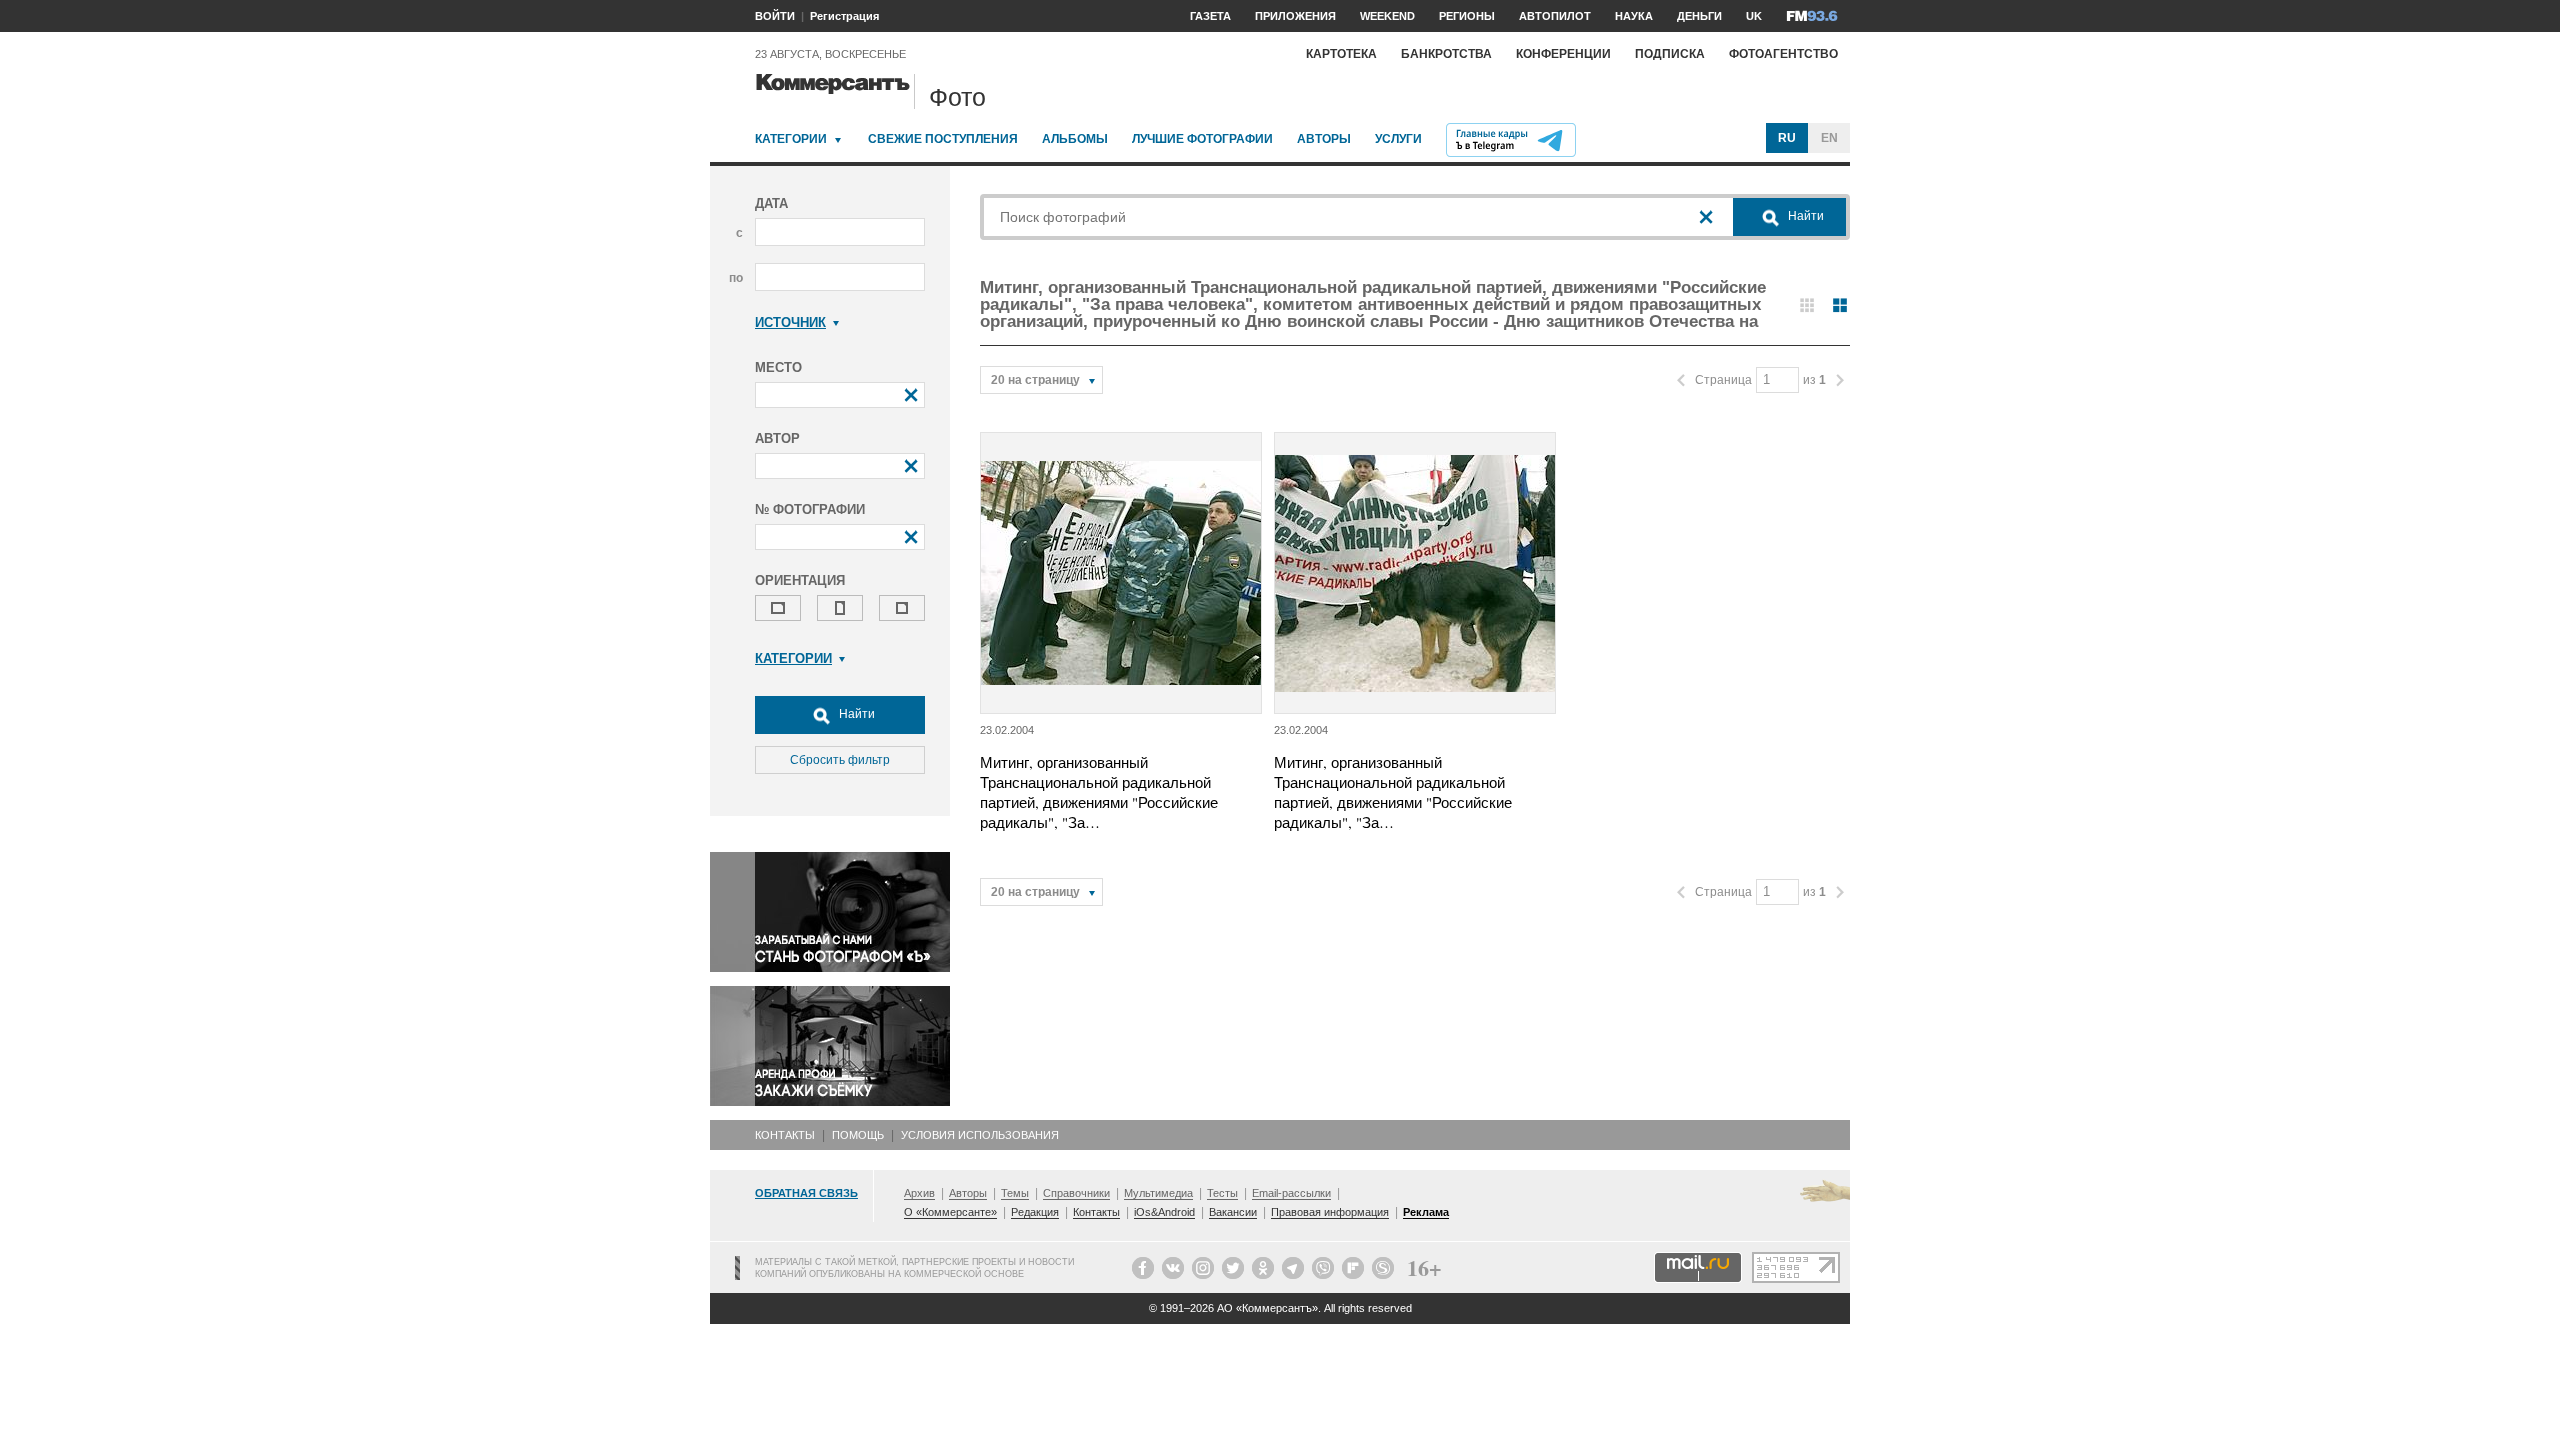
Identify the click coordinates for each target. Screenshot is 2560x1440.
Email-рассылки (1291, 1193)
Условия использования (980, 1135)
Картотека (1341, 54)
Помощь (858, 1135)
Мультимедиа (1158, 1193)
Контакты (785, 1135)
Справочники (1076, 1193)
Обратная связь (806, 1193)
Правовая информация (1330, 1212)
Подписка (1670, 54)
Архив (919, 1193)
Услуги (1398, 139)
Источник (790, 322)
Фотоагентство (1783, 54)
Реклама (1426, 1212)
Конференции (1563, 54)
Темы (1015, 1193)
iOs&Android (1164, 1212)
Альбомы (1075, 139)
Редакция (1035, 1212)
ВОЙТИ (775, 16)
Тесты (1222, 1193)
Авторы (1324, 139)
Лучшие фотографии (1202, 139)
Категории (791, 139)
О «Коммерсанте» (950, 1212)
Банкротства (1446, 54)
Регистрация (844, 16)
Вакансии (1233, 1212)
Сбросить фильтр (840, 760)
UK (1754, 16)
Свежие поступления (943, 139)
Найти (855, 714)
